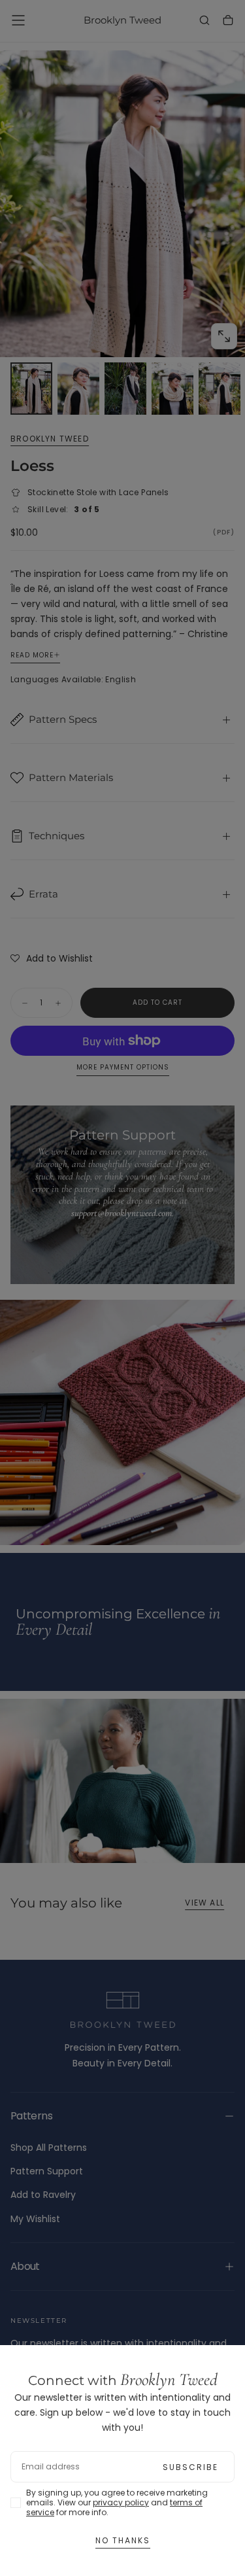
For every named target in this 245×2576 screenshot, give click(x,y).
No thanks (123, 2540)
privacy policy (121, 2502)
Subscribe (190, 2467)
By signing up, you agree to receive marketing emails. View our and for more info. (117, 2502)
